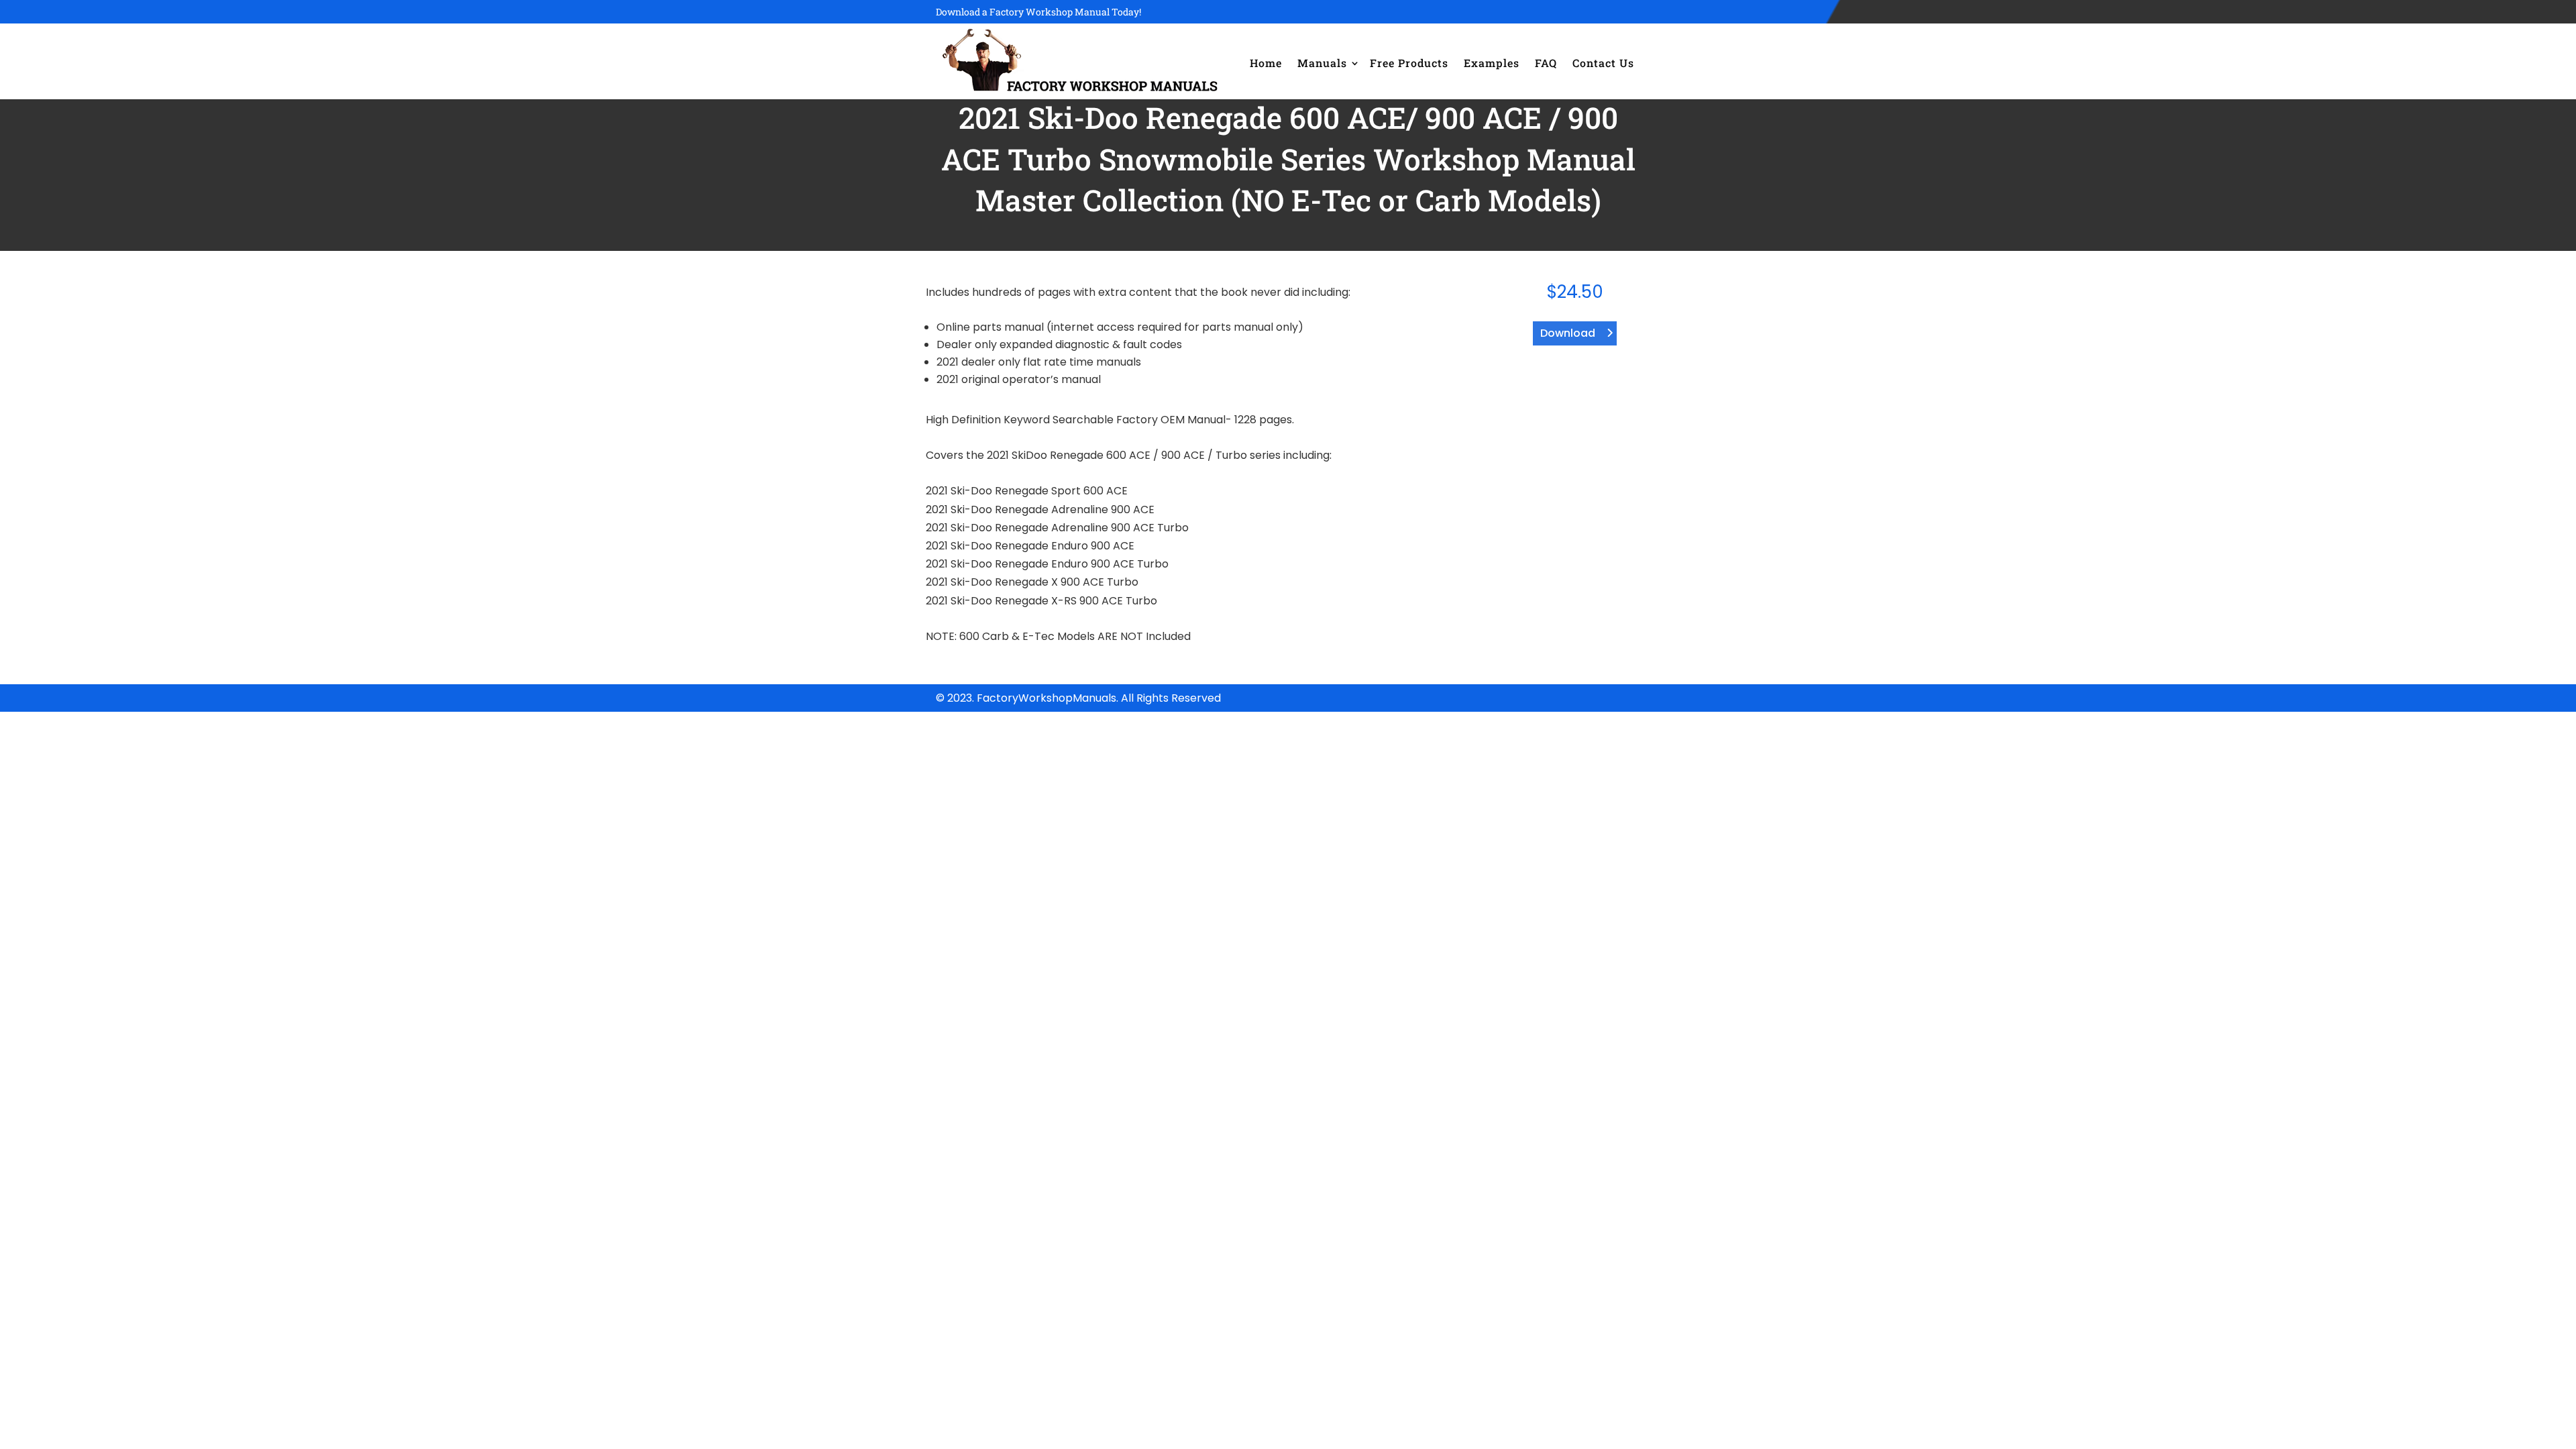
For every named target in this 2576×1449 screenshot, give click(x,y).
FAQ (1546, 63)
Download (1568, 333)
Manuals (1322, 63)
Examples (1492, 63)
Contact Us (1603, 63)
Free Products (1409, 63)
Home (1266, 63)
